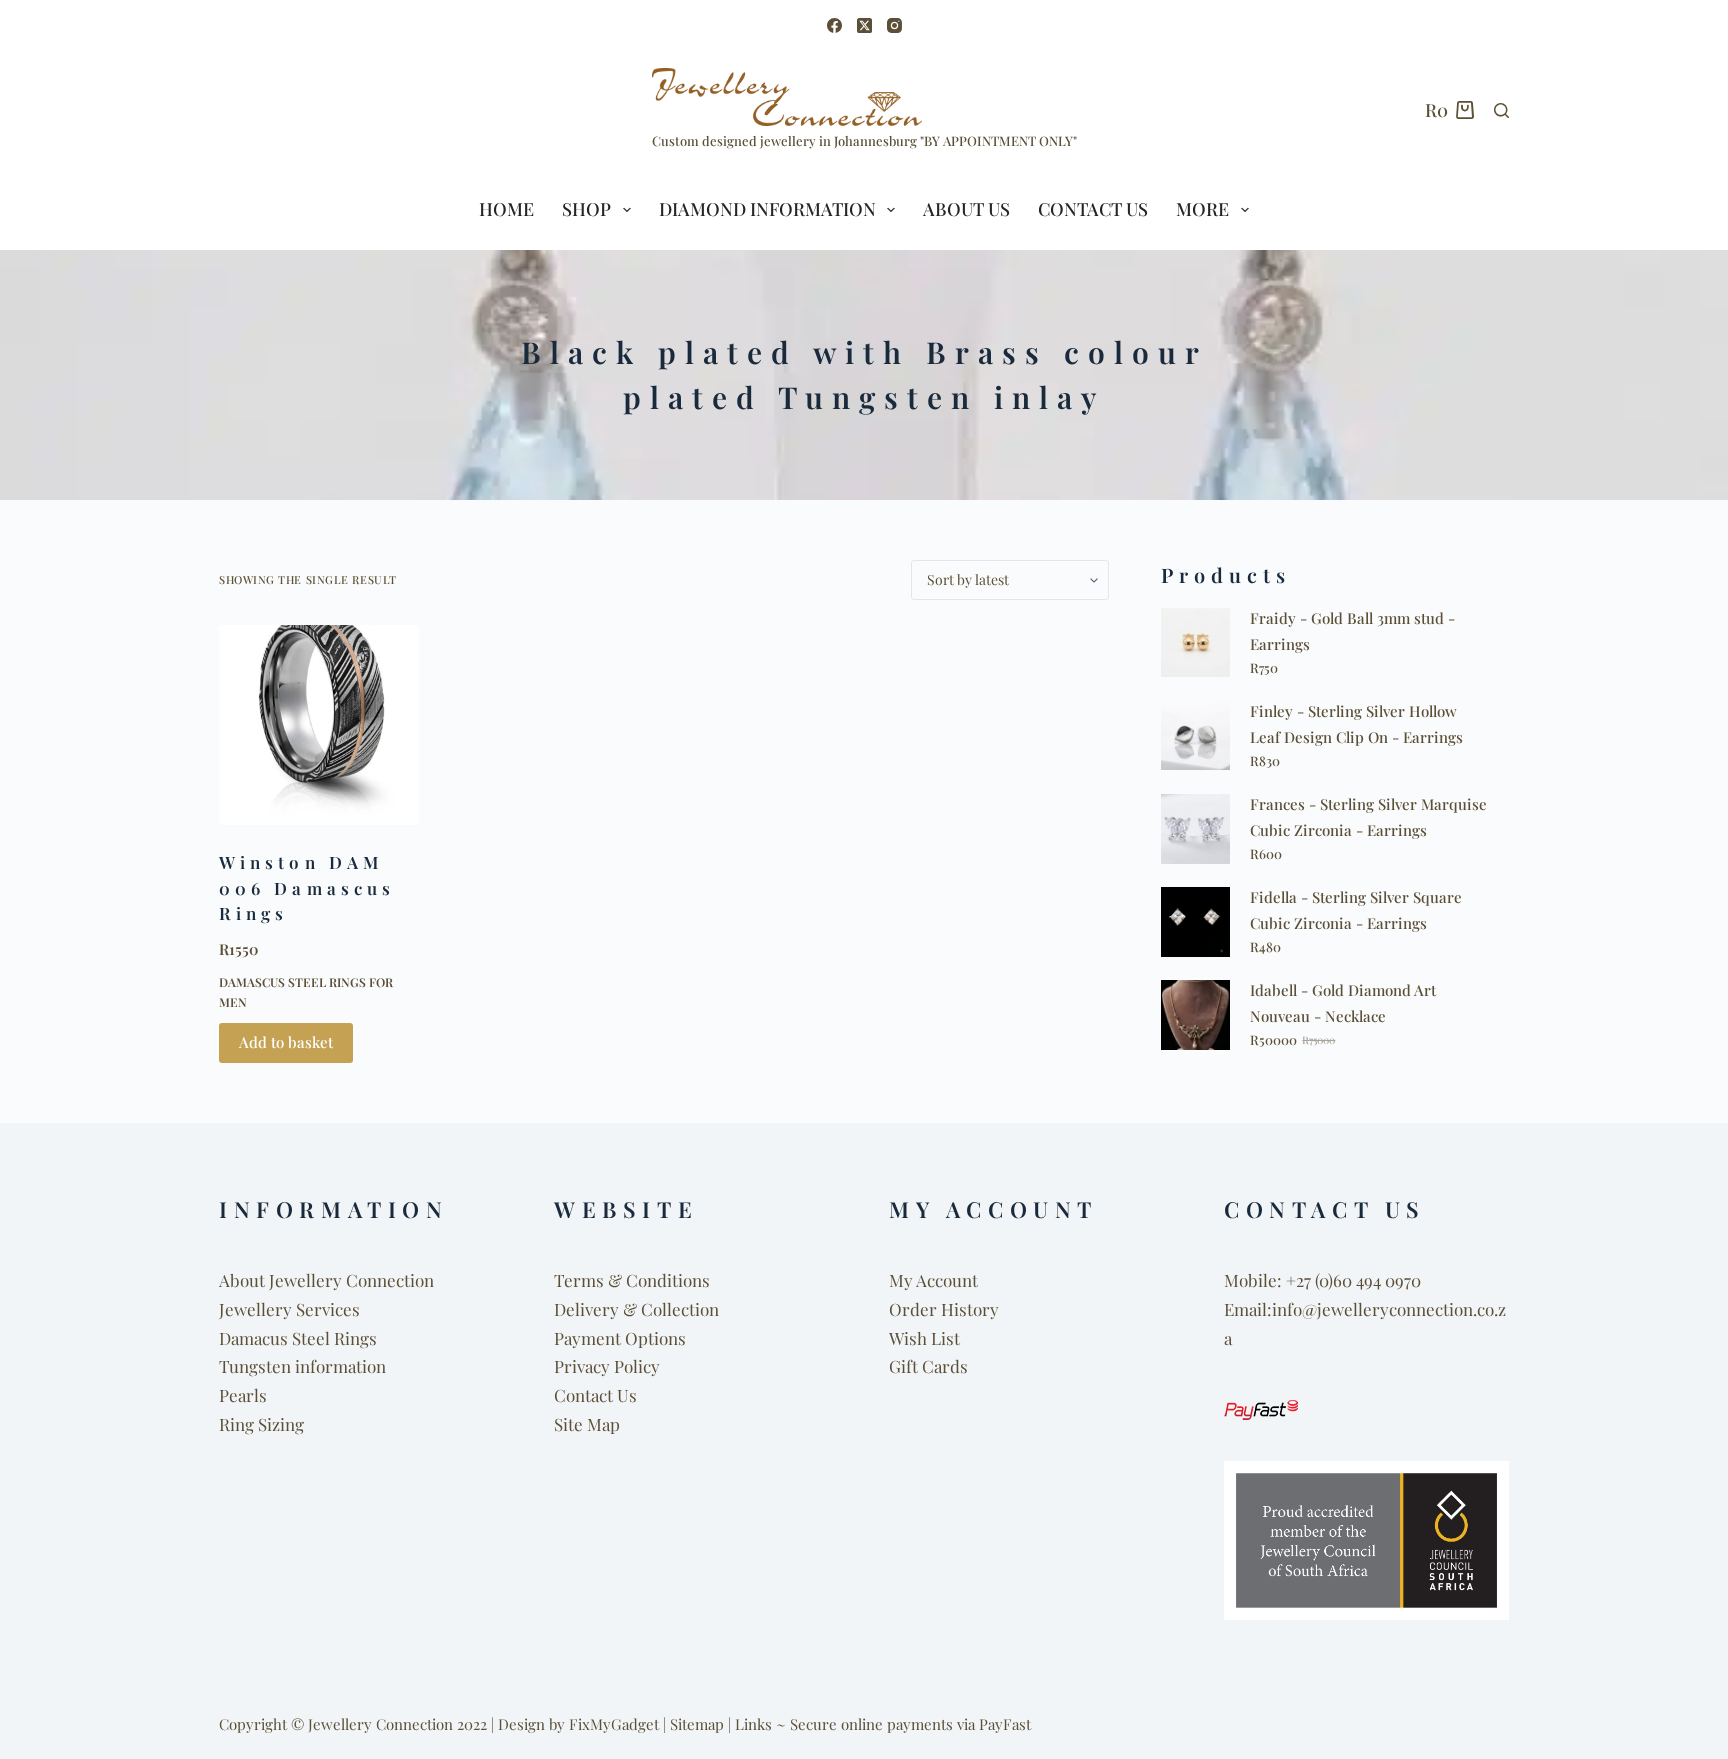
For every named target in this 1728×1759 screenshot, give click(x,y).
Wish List (924, 1338)
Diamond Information (767, 209)
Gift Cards (928, 1366)
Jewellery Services (289, 1309)
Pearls (243, 1395)
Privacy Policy (607, 1366)
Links (753, 1724)
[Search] (1501, 110)
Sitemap (697, 1724)
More (1202, 209)
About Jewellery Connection (326, 1280)
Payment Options (620, 1338)
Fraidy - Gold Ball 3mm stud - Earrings (1352, 631)
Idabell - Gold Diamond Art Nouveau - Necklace (1343, 1003)
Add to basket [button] (286, 1042)
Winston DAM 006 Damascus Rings (307, 887)
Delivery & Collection (636, 1309)
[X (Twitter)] (864, 25)
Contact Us (1093, 209)
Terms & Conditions (632, 1280)
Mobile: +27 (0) (1278, 1280)
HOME (506, 209)
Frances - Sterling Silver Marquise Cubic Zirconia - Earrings (1368, 817)
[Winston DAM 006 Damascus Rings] (319, 725)
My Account (933, 1280)
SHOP (586, 209)
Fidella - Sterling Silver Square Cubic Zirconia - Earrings (1356, 910)
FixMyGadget (614, 1724)
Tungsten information (302, 1366)
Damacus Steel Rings (298, 1338)
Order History (944, 1309)
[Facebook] (834, 25)
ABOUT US (966, 209)
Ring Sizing (261, 1424)
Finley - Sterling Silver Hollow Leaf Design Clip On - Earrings (1356, 724)
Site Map (587, 1424)
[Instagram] (894, 25)
